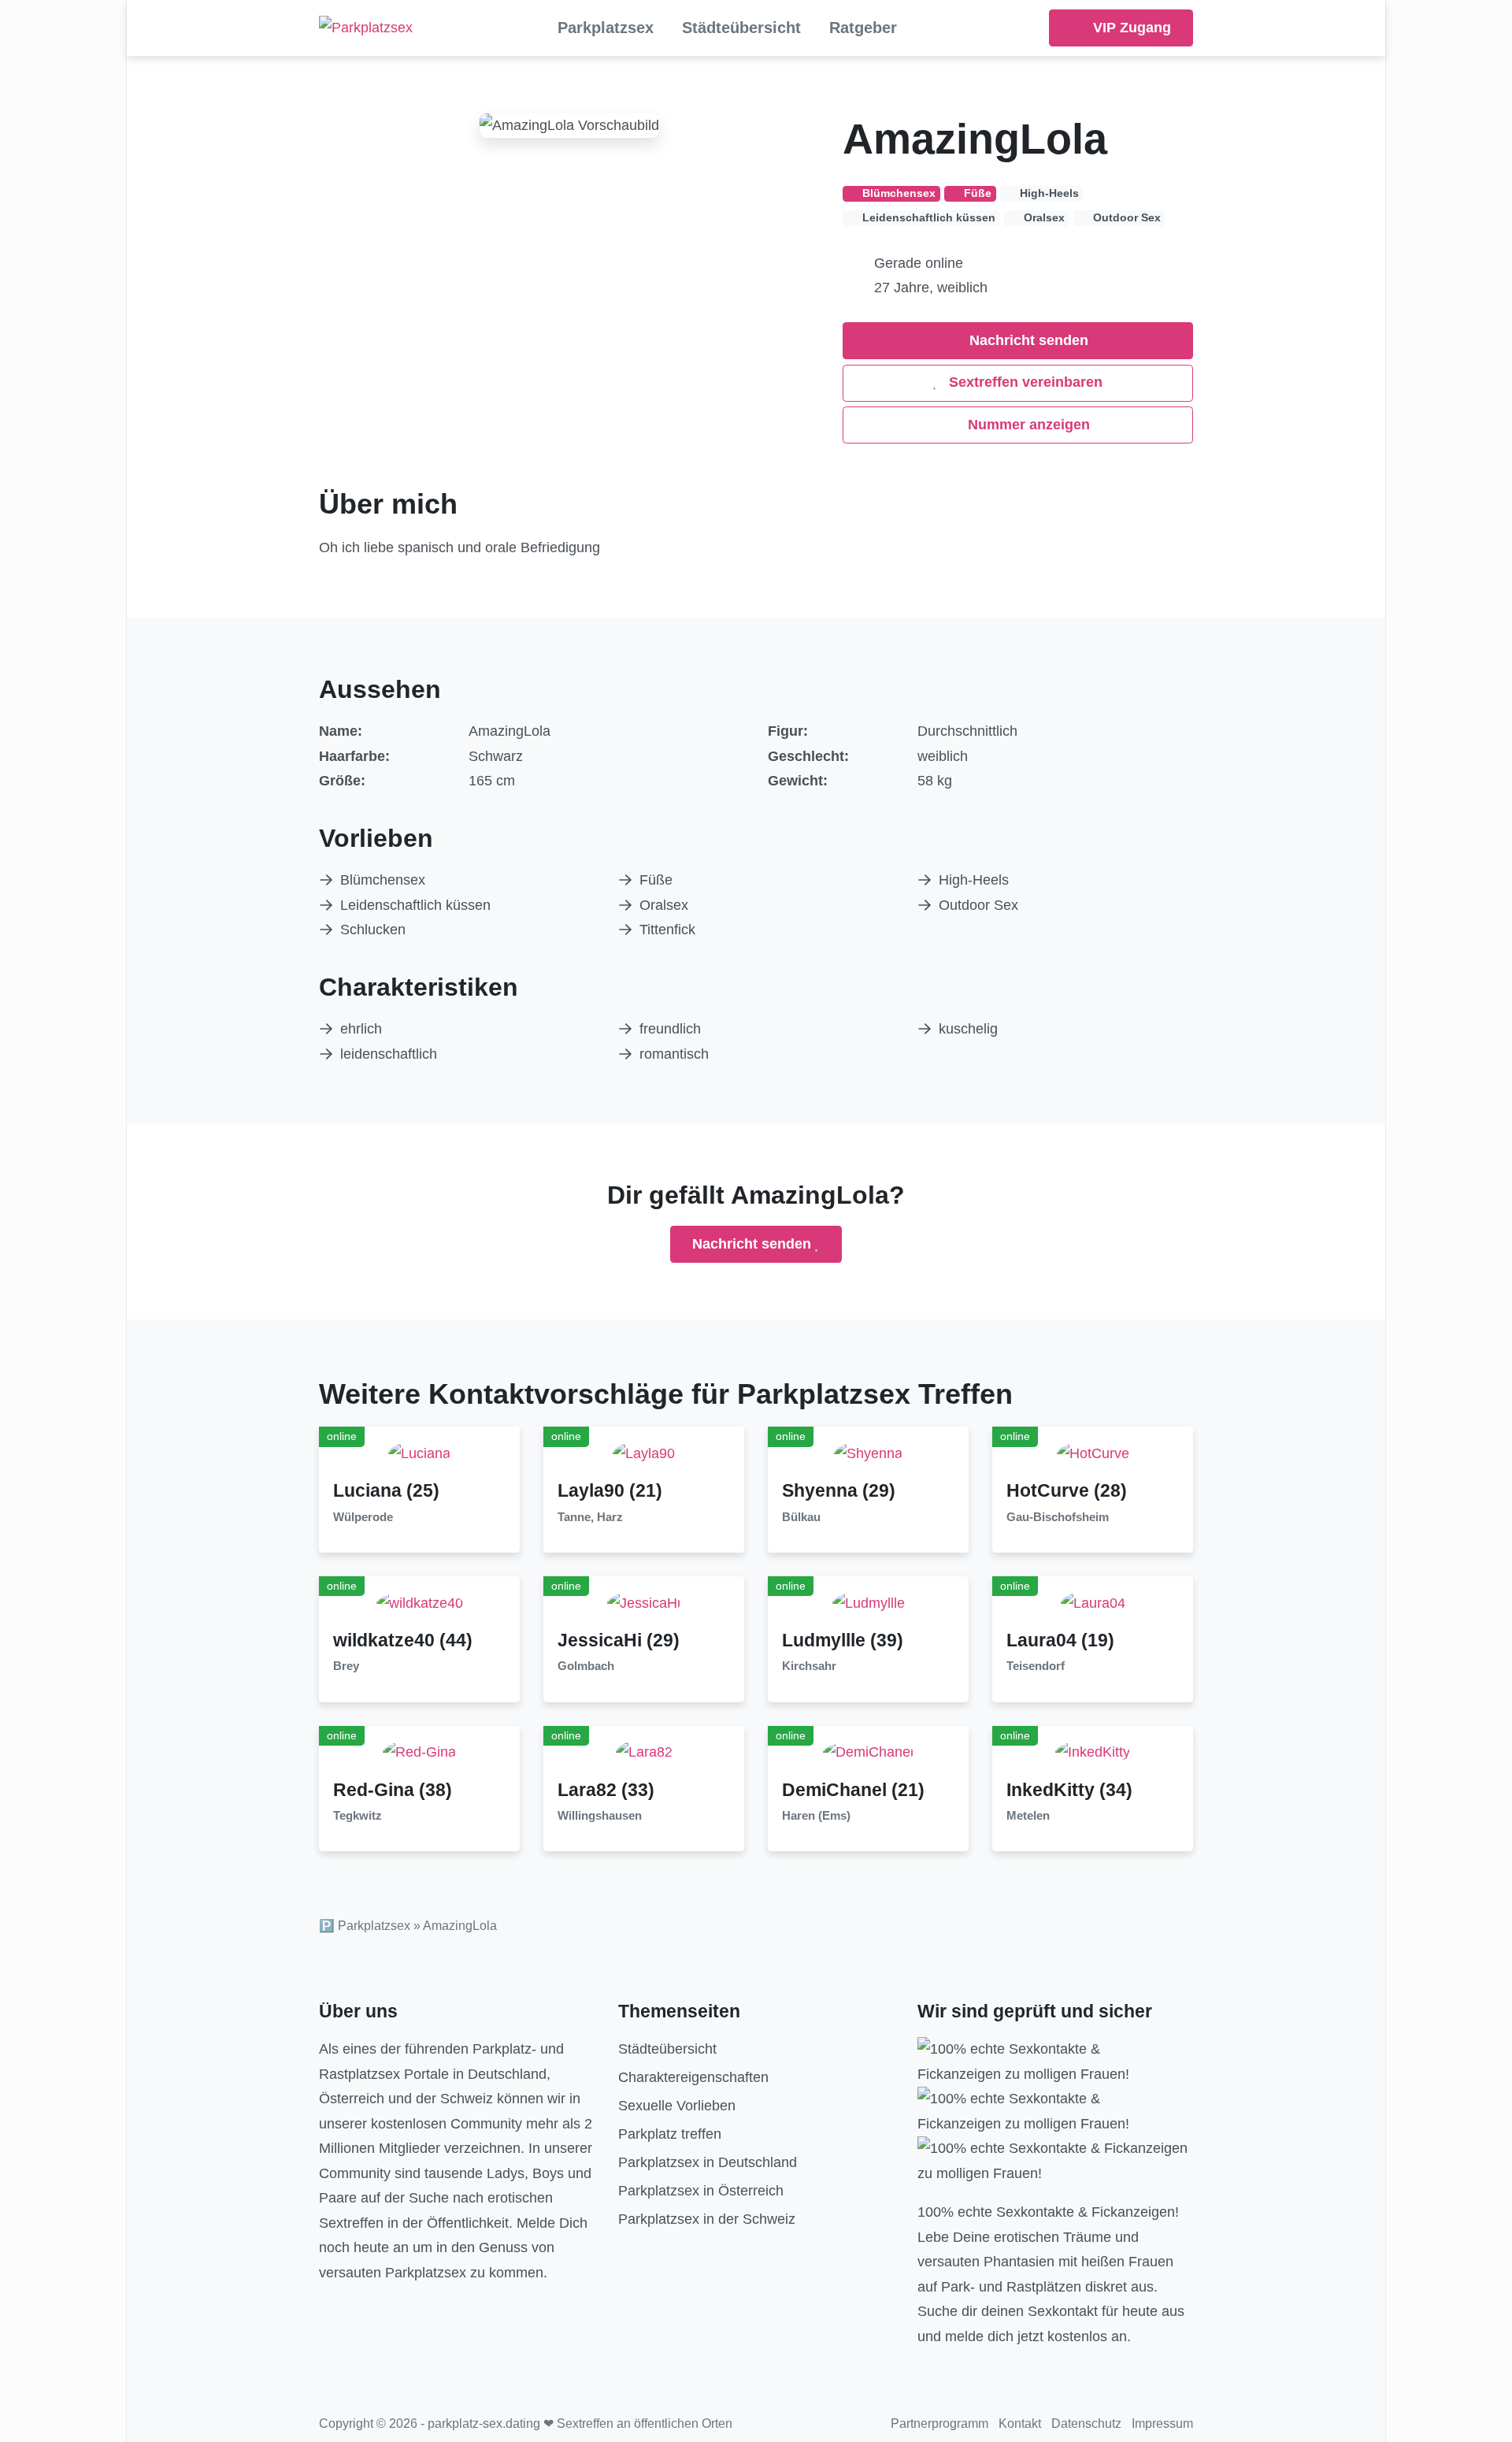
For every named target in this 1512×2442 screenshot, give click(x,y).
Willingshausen (600, 1816)
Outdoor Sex (978, 905)
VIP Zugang (1130, 28)
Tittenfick (667, 930)
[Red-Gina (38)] (419, 1752)
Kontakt (1020, 2423)
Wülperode (363, 1517)
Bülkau (801, 1517)
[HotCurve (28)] (1093, 1453)
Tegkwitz (358, 1816)
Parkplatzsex (606, 28)
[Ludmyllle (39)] (869, 1602)
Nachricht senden (1027, 340)
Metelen (1028, 1816)
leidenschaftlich (389, 1054)
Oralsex (664, 905)
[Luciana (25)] (419, 1453)
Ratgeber (863, 28)
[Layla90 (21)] (644, 1453)
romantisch (674, 1054)
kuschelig (968, 1029)
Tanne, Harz (590, 1517)
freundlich (670, 1029)
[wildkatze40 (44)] (420, 1602)
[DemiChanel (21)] (868, 1752)
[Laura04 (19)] (1093, 1602)
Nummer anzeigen (1027, 425)
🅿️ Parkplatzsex (365, 1926)
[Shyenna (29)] (868, 1453)
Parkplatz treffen (670, 2134)
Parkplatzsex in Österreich (701, 2191)
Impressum (1162, 2423)
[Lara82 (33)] (644, 1752)
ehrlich (361, 1029)
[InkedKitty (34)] (1093, 1752)
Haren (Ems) (816, 1816)
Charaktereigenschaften (693, 2077)
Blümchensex (383, 880)
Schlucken (373, 930)
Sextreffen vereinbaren (1024, 382)
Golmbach (586, 1666)
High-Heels (974, 880)
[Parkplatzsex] (366, 28)
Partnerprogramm (939, 2423)
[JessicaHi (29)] (644, 1602)
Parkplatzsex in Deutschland (708, 2162)
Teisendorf (1036, 1666)
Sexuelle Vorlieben (677, 2106)
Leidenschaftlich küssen (415, 905)
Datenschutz (1086, 2423)
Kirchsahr (809, 1666)
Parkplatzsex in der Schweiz (707, 2219)
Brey (346, 1666)
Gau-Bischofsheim (1058, 1517)
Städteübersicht (741, 28)
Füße (656, 880)
